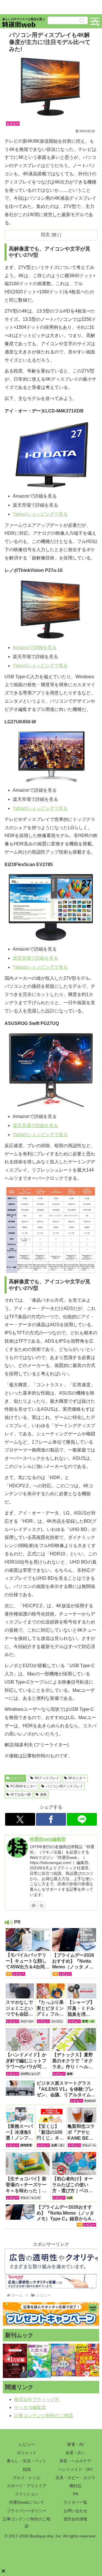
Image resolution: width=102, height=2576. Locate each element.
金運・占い (75, 2453)
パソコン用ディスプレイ (64, 1786)
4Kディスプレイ (47, 1778)
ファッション (27, 2494)
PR (76, 2494)
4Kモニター (77, 1778)
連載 (43, 1794)
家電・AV (76, 2444)
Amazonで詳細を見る (35, 647)
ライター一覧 (75, 2502)
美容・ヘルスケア (75, 2461)
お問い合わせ (75, 2511)
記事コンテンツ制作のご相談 (44, 2416)
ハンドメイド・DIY (76, 2469)
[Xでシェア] (20, 1819)
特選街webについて (27, 2502)
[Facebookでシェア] (51, 1819)
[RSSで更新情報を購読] (42, 1905)
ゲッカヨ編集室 (30, 2407)
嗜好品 (75, 2486)
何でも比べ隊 (21, 1794)
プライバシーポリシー (27, 2511)
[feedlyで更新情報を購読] (33, 1905)
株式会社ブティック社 (37, 2399)
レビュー (18, 1778)
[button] (82, 21)
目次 (45, 234)
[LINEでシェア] (82, 1819)
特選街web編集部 (48, 1839)
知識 (27, 2469)
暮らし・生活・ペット (27, 2461)
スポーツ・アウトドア (27, 2486)
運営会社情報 (75, 2519)
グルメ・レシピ (27, 2478)
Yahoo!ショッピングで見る (40, 514)
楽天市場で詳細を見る (35, 958)
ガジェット (27, 2453)
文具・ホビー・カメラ (75, 2478)
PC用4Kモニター (24, 1786)
